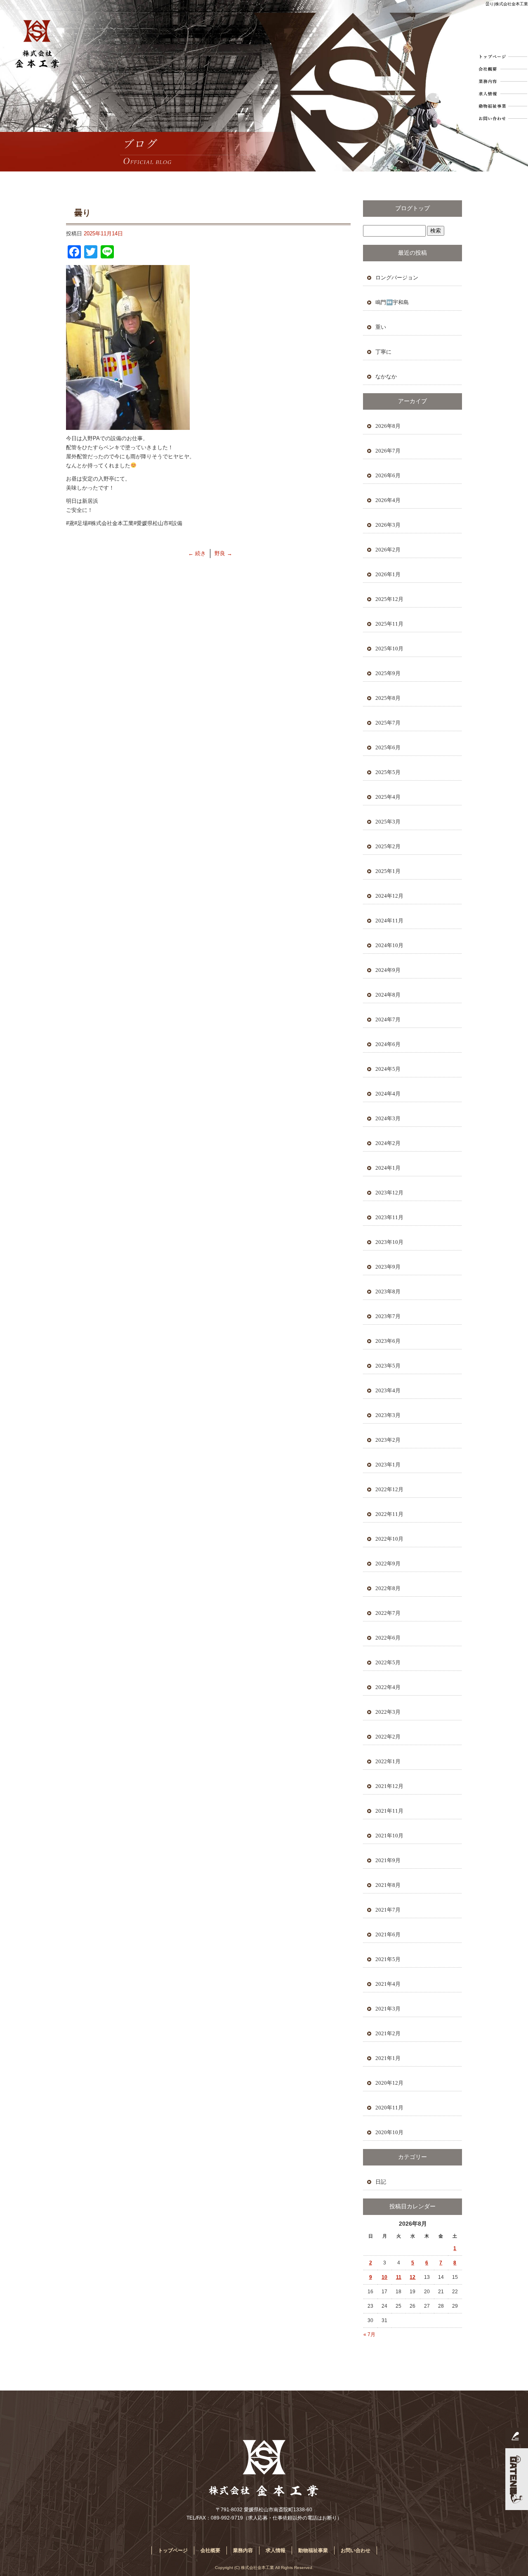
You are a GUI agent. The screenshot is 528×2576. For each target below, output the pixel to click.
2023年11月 (389, 1217)
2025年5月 (388, 772)
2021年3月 (388, 2009)
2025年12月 (389, 599)
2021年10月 (389, 1836)
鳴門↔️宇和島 (392, 302)
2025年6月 (388, 747)
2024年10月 (389, 945)
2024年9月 (388, 970)
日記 (381, 2182)
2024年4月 (388, 1094)
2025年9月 (388, 673)
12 (412, 2277)
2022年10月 (389, 1539)
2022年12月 (389, 1489)
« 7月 (369, 2334)
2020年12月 (389, 2083)
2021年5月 (388, 1959)
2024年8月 (388, 995)
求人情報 (502, 94)
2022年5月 (388, 1662)
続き (197, 553)
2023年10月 (389, 1242)
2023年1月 (388, 1465)
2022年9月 (388, 1564)
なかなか (386, 377)
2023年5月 (388, 1366)
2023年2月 (388, 1440)
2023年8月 (388, 1292)
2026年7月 (388, 451)
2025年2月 (388, 846)
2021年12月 (389, 1786)
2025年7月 (388, 723)
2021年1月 (388, 2058)
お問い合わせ (502, 118)
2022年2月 (388, 1737)
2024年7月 (388, 1019)
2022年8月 (388, 1588)
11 (399, 2277)
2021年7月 (388, 1910)
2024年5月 (388, 1069)
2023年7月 (388, 1316)
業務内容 (502, 81)
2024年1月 (388, 1168)
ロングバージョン (397, 278)
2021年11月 (389, 1811)
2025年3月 (388, 822)
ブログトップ (412, 208)
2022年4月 (388, 1687)
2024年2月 (388, 1143)
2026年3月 (388, 525)
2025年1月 (388, 871)
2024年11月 (389, 921)
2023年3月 (388, 1415)
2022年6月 (388, 1638)
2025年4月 (388, 797)
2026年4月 (388, 500)
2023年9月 (388, 1267)
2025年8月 (388, 698)
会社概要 (502, 69)
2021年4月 (388, 1984)
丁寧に (383, 352)
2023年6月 (388, 1341)
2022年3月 (388, 1712)
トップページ (502, 56)
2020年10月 (389, 2132)
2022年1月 (388, 1761)
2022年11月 (389, 1514)
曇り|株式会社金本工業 (507, 4)
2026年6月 (388, 475)
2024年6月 (388, 1044)
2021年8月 (388, 1885)
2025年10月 (389, 649)
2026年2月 (388, 550)
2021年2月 (388, 2033)
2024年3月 (388, 1118)
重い (381, 327)
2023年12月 (389, 1193)
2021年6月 (388, 1934)
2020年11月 (389, 2108)
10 (384, 2277)
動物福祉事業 (502, 106)
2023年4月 (388, 1390)
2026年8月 (388, 426)
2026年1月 (388, 574)
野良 (223, 553)
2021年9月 (388, 1860)
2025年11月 (389, 624)
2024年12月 (389, 896)
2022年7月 (388, 1613)
